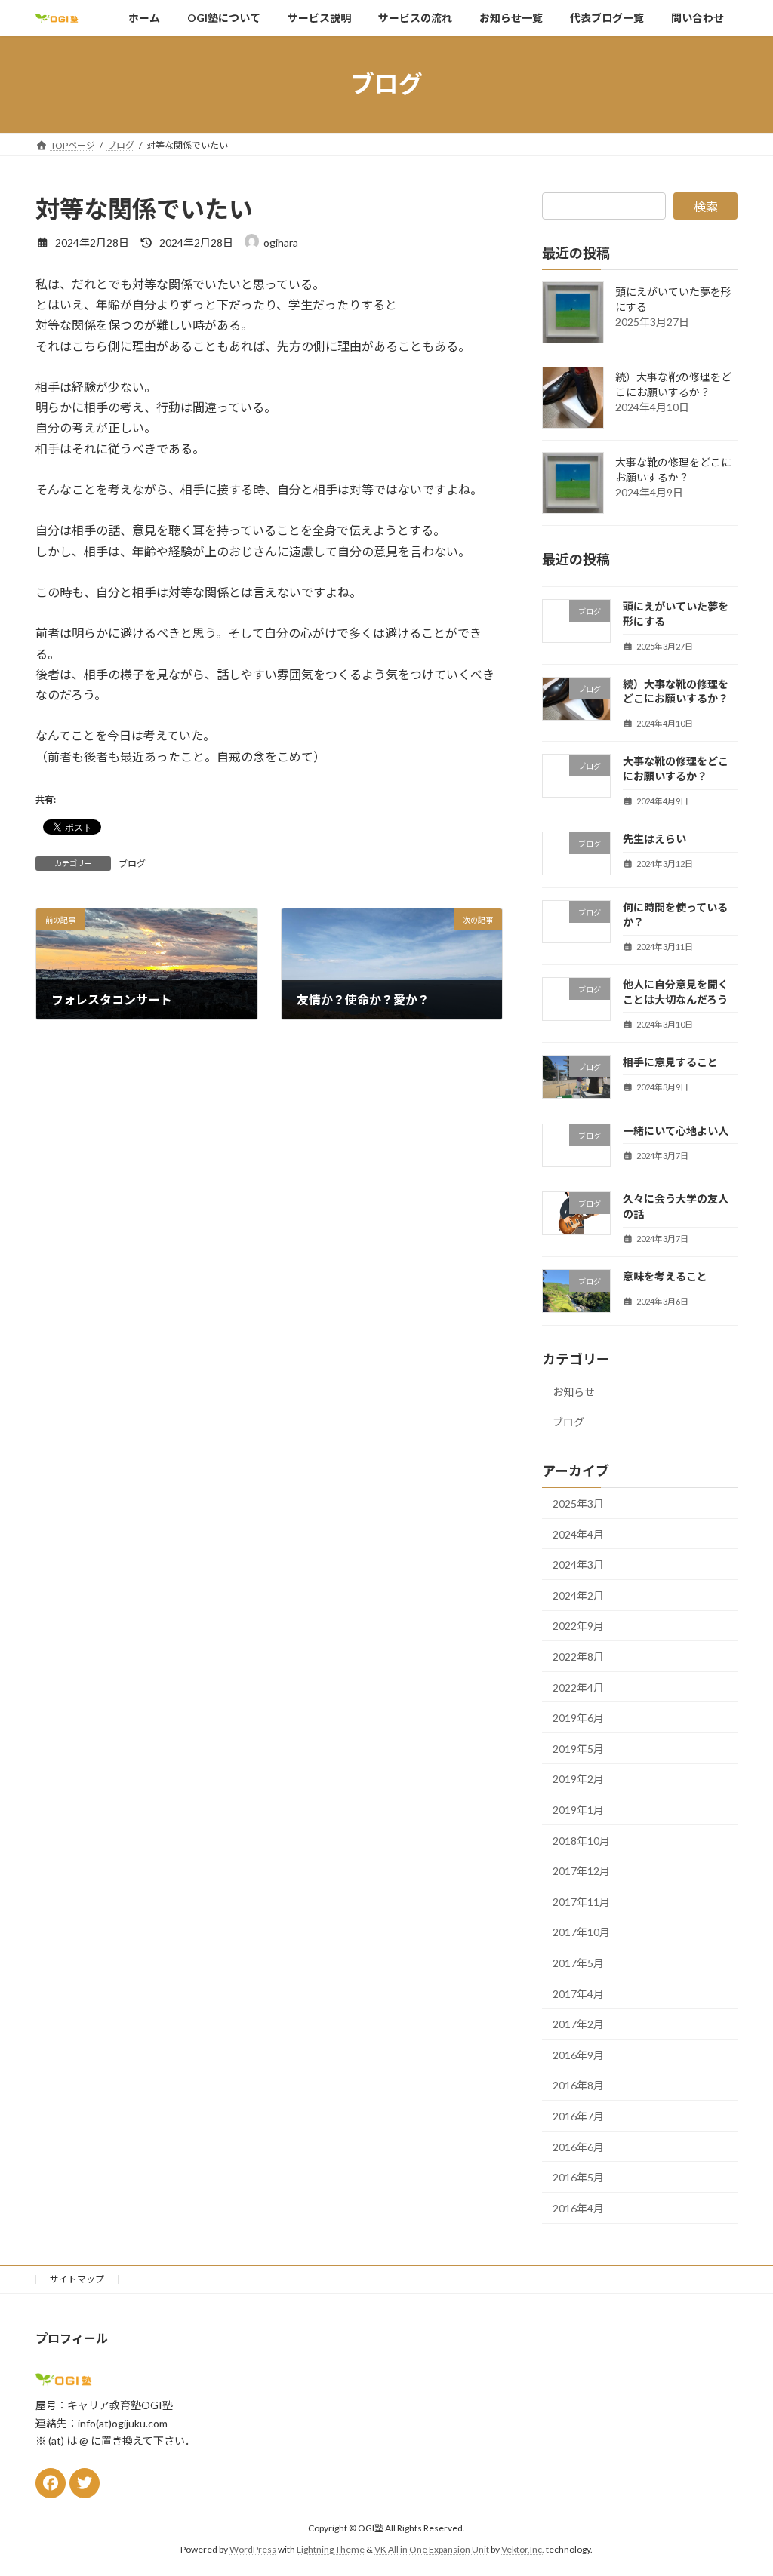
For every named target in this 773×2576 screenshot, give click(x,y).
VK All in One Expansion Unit (432, 2549)
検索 (706, 206)
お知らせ (574, 1391)
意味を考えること (665, 1276)
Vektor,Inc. (523, 2549)
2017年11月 (581, 1901)
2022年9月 (578, 1626)
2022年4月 (578, 1687)
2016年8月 (578, 2085)
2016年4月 (578, 2207)
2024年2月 (578, 1595)
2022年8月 (578, 1657)
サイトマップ (77, 2279)
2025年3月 (578, 1503)
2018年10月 (581, 1840)
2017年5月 (578, 1963)
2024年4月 (578, 1534)
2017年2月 (578, 2024)
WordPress (253, 2549)
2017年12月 (581, 1871)
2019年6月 (578, 1718)
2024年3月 (578, 1565)
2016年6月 (578, 2146)
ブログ (132, 864)
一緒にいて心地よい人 (676, 1130)
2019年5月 (578, 1748)
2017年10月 (581, 1932)
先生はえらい (654, 839)
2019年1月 (578, 1810)
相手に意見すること (670, 1061)
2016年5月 (578, 2177)
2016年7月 (578, 2116)
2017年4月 (578, 1993)
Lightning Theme (331, 2549)
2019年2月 (578, 1779)
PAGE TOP (740, 2485)
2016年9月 (578, 2054)
